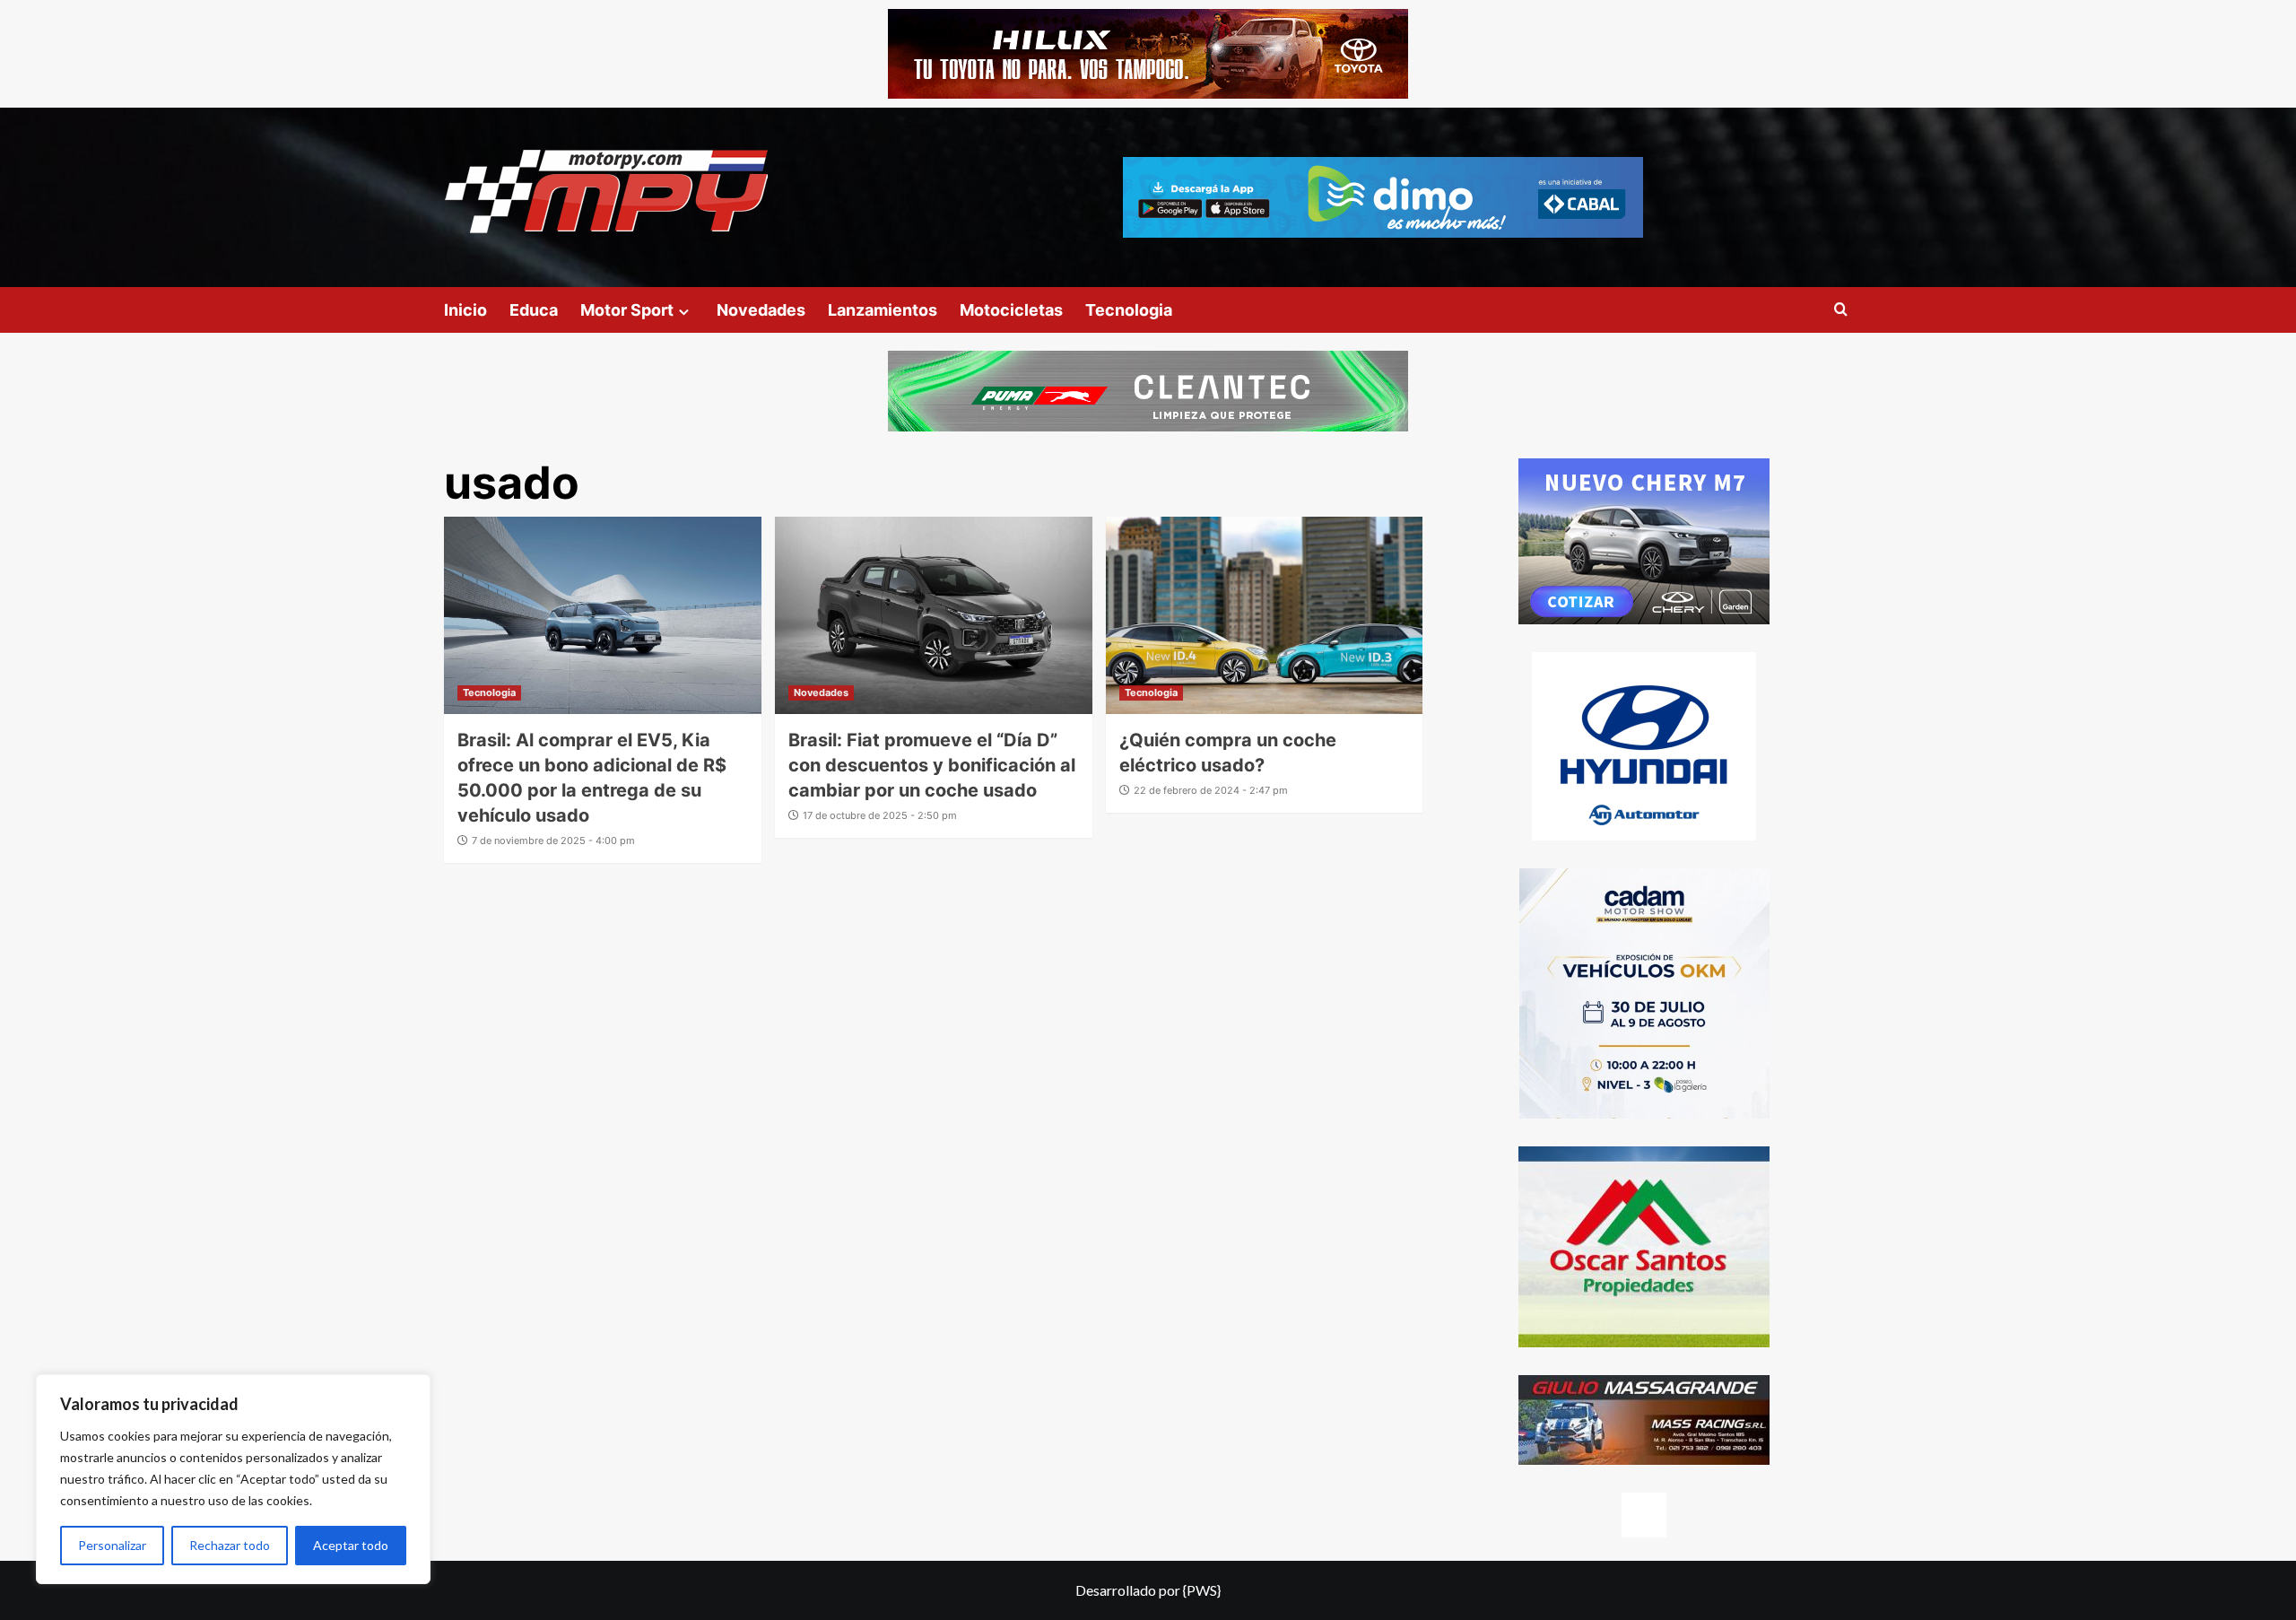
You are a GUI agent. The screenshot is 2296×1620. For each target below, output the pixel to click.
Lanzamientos (883, 310)
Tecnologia (1129, 310)
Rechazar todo (230, 1545)
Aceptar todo (351, 1545)
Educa (534, 310)
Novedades (761, 310)
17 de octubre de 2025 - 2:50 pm (880, 815)
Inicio (465, 310)
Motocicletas (1011, 310)
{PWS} (1202, 1590)
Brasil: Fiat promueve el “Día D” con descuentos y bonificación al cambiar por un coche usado (932, 765)
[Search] (1841, 310)
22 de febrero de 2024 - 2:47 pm (1211, 790)
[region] (233, 1479)
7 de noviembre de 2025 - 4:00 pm (553, 840)
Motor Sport (627, 310)
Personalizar (112, 1545)
